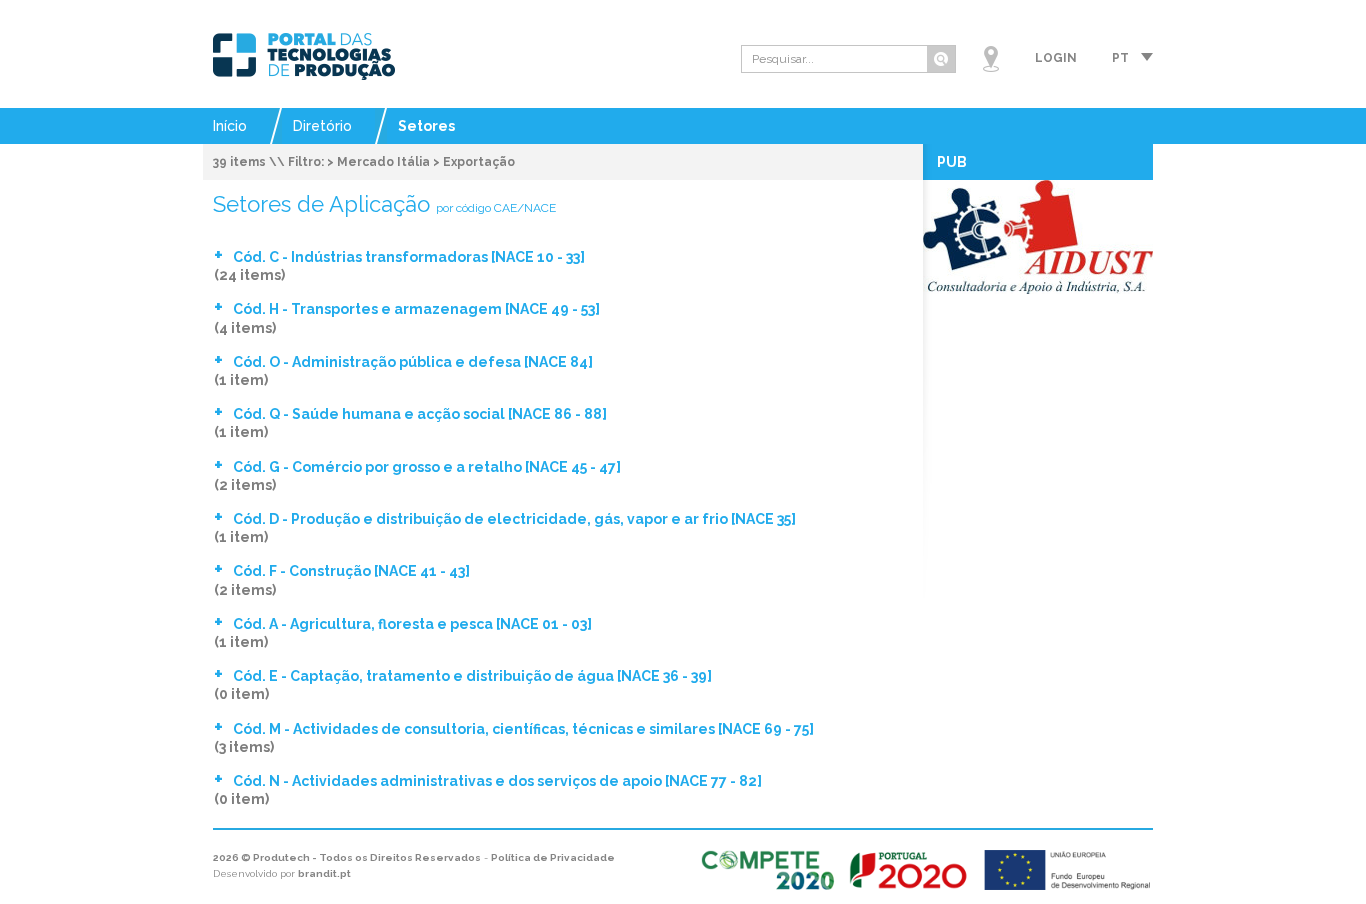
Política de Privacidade (553, 857)
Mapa (991, 59)
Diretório (322, 126)
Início (230, 126)
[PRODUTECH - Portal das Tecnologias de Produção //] (304, 56)
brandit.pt (324, 873)
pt (1120, 58)
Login (1056, 58)
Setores (426, 126)
